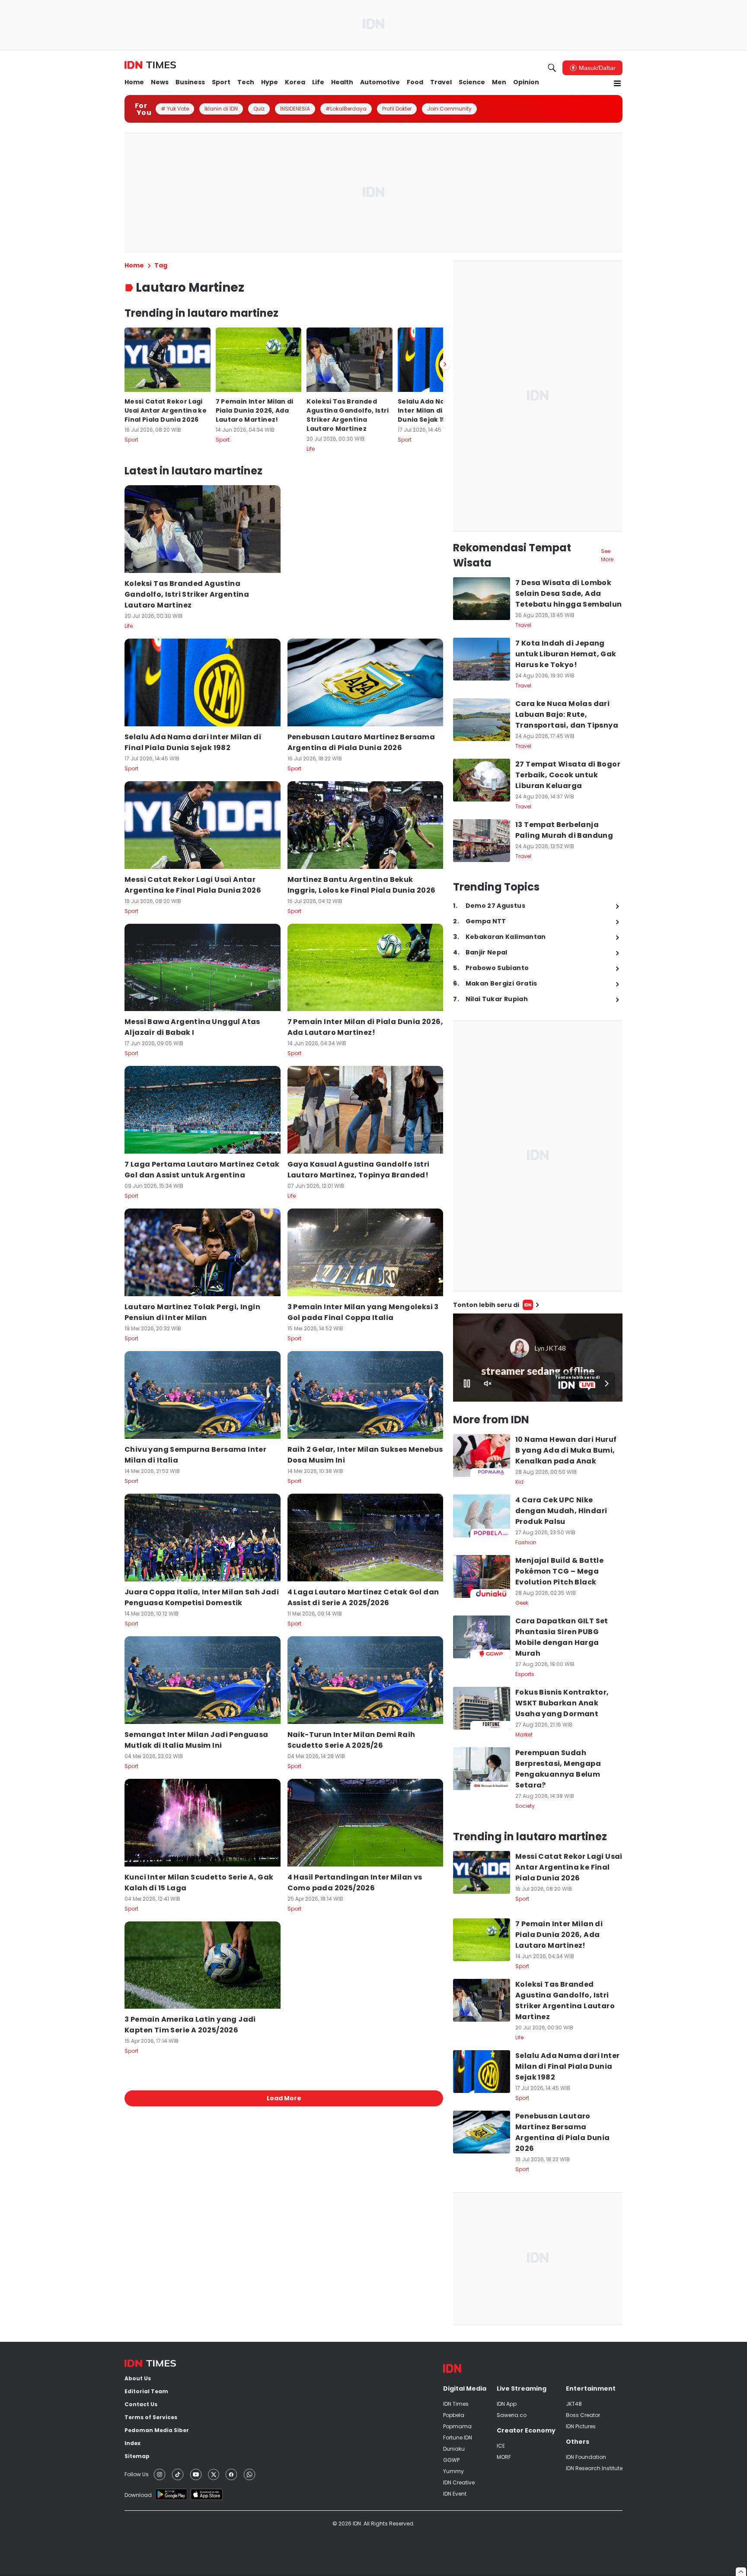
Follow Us (137, 2474)
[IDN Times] (150, 65)
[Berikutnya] (445, 364)
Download (138, 2495)
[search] (552, 68)
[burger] (617, 83)
